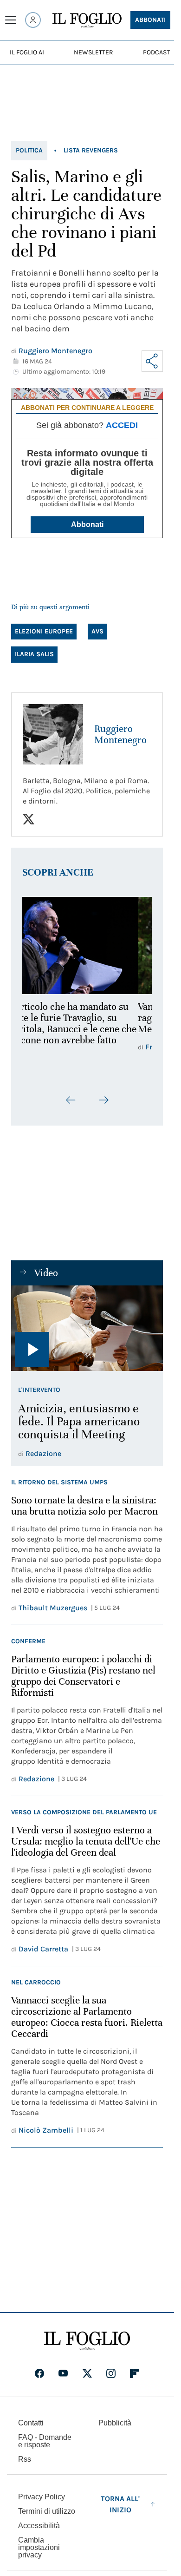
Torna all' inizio (120, 2504)
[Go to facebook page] (39, 2373)
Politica (29, 150)
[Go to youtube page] (63, 2373)
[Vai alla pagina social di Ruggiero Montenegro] (29, 819)
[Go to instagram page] (111, 2373)
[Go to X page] (87, 2373)
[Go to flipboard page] (135, 2373)
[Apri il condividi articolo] (152, 361)
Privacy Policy (42, 2497)
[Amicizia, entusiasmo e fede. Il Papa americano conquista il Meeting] (87, 1328)
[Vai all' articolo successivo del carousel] (103, 1100)
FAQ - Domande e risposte (45, 2441)
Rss (25, 2459)
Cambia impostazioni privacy (39, 2548)
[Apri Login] (33, 20)
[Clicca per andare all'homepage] (87, 2341)
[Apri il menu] (11, 20)
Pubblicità (115, 2423)
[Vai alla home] (87, 20)
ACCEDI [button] (122, 425)
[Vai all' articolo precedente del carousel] (71, 1100)
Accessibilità (39, 2526)
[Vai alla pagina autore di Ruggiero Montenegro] (53, 734)
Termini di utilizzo (47, 2511)
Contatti (31, 2423)
